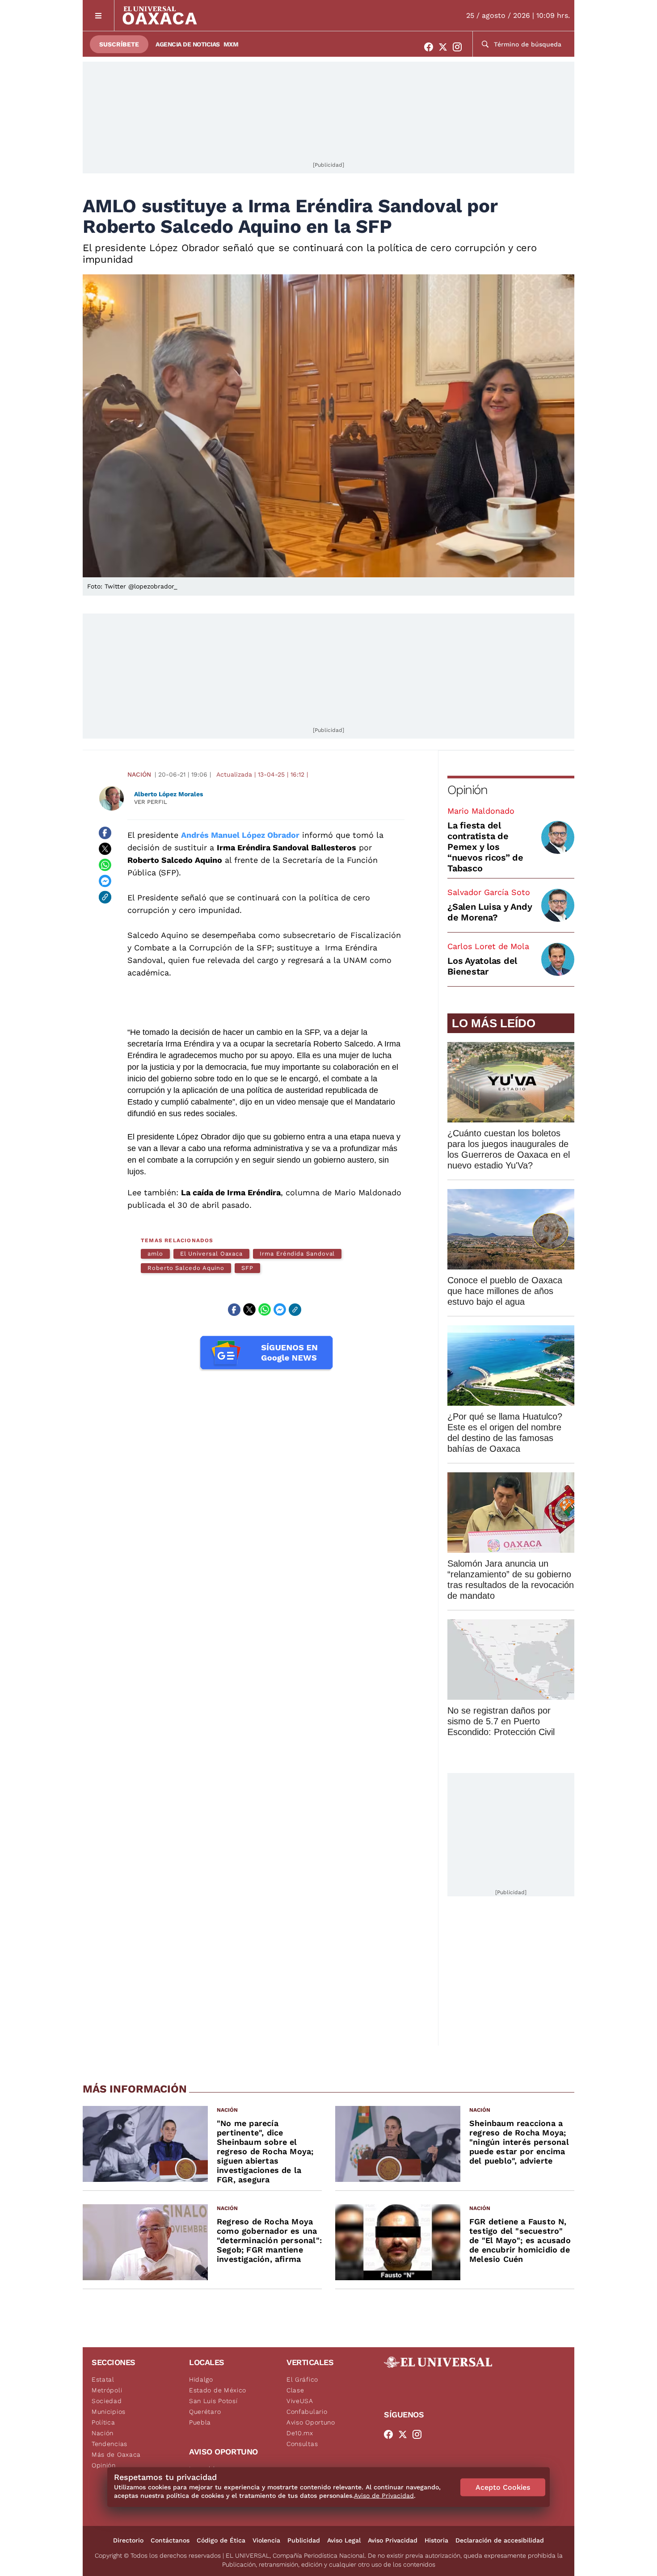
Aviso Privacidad (393, 2540)
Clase (295, 2390)
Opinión (467, 790)
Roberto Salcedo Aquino (186, 1268)
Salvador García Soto (489, 892)
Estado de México (218, 2390)
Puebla (200, 2422)
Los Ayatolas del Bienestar (482, 966)
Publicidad (304, 2540)
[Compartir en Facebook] (105, 833)
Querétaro (205, 2412)
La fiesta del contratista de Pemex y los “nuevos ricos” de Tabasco (485, 847)
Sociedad (107, 2401)
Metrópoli (107, 2390)
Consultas (302, 2444)
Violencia (266, 2540)
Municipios (109, 2412)
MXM (231, 44)
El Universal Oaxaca (211, 1254)
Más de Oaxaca (116, 2454)
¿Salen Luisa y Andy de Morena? (490, 912)
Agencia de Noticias (188, 44)
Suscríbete (119, 44)
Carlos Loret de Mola (488, 946)
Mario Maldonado (481, 811)
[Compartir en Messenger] (105, 881)
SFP (247, 1268)
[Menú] (99, 15)
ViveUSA (300, 2401)
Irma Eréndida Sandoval (297, 1254)
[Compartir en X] (105, 849)
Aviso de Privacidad (384, 2496)
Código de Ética (221, 2540)
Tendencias (109, 2444)
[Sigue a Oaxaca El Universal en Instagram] (460, 47)
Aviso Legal (344, 2540)
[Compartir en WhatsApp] (105, 865)
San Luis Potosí (213, 2401)
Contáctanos (170, 2540)
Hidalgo (201, 2379)
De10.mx (300, 2433)
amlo (155, 1254)
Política (103, 2422)
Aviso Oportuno (311, 2422)
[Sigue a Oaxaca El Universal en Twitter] (446, 47)
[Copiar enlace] (105, 897)
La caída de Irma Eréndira (231, 1192)
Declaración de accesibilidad (500, 2540)
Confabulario (307, 2412)
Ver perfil (151, 802)
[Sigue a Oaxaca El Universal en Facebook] (431, 47)
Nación (139, 774)
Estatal (103, 2379)
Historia (436, 2540)
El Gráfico (302, 2379)
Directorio (128, 2540)
